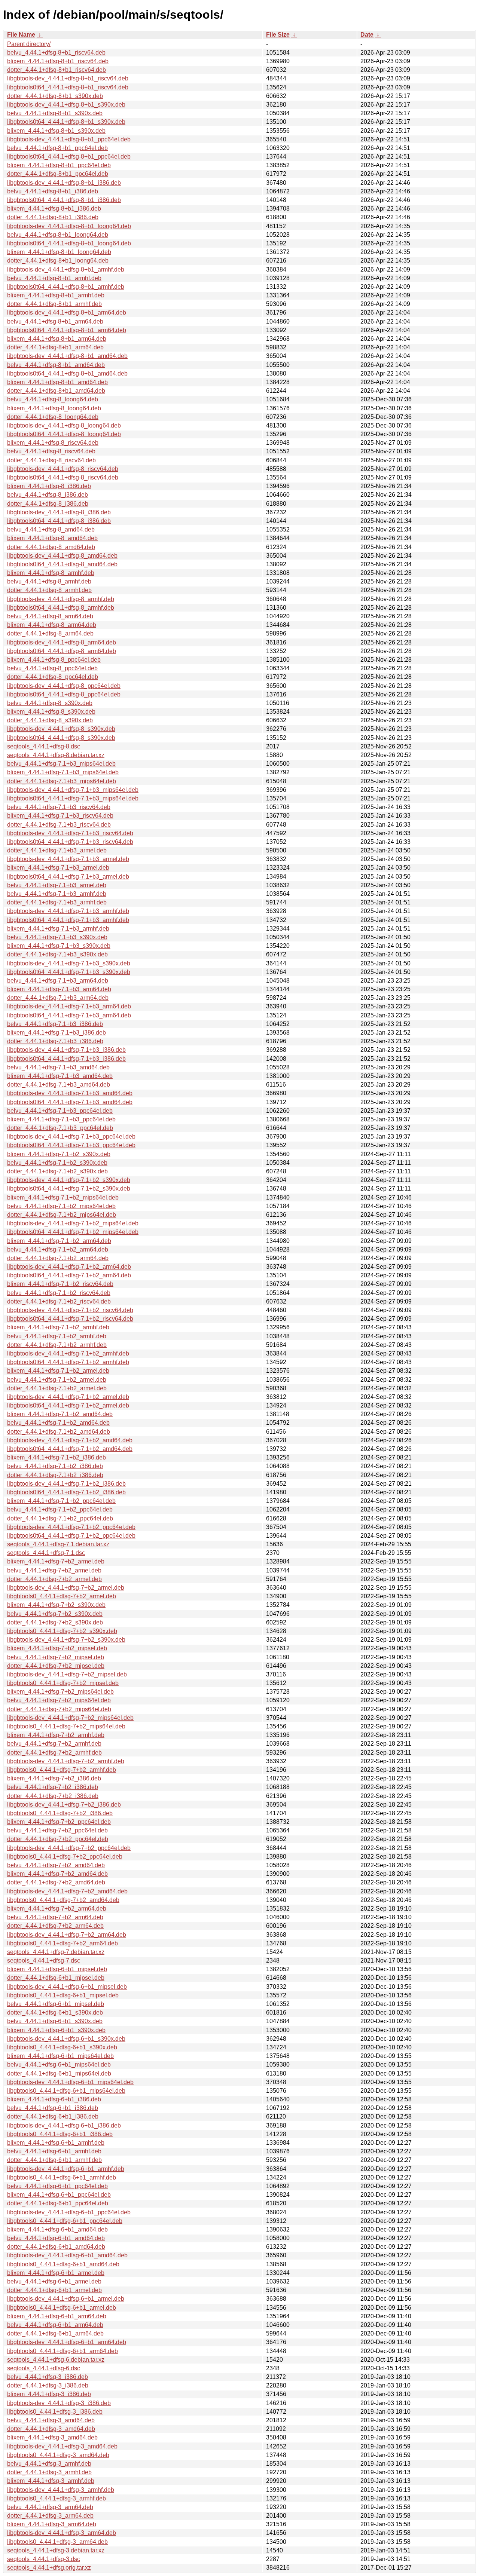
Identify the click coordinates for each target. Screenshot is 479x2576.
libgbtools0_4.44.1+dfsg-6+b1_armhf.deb (62, 2177)
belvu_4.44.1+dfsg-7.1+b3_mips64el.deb (61, 764)
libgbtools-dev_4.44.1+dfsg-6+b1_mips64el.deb (70, 2082)
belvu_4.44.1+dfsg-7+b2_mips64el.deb (59, 1700)
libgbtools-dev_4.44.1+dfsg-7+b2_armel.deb (66, 1588)
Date (367, 35)
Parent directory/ (29, 44)
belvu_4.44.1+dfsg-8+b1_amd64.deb (56, 365)
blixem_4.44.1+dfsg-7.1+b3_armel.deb (58, 868)
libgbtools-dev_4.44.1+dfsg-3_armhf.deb (61, 2490)
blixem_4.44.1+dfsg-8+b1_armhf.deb (56, 295)
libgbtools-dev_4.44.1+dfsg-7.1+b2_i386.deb (66, 1484)
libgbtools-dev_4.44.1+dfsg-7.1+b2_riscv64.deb (70, 1310)
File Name (21, 35)
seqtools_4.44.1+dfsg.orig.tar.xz (49, 2568)
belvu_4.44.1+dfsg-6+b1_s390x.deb (55, 2021)
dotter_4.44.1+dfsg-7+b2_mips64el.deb (59, 1709)
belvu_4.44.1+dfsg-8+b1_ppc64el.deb (57, 148)
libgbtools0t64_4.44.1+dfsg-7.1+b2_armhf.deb (68, 1362)
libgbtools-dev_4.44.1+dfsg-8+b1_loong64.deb (69, 226)
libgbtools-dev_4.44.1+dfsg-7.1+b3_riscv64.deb (70, 833)
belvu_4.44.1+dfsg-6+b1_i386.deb (53, 2108)
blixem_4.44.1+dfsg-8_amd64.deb (52, 538)
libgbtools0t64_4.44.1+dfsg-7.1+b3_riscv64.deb (70, 842)
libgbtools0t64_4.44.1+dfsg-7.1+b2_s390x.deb (69, 1189)
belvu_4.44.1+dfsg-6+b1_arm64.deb (55, 2325)
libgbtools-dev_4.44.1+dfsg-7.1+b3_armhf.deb (68, 911)
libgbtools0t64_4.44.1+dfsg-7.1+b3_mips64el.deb (73, 798)
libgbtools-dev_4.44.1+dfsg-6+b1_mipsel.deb (67, 1987)
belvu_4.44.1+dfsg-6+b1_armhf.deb (54, 2151)
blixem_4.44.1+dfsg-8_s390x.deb (51, 712)
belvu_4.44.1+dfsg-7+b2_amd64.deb (56, 1865)
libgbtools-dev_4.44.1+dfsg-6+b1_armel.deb (66, 2299)
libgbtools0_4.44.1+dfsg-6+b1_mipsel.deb (63, 1995)
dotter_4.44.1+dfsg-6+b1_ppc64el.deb (58, 2203)
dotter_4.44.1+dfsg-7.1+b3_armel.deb (57, 850)
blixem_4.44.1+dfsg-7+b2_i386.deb (54, 1778)
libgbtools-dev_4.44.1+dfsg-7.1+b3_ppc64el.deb (71, 1137)
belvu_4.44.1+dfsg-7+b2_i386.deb (53, 1787)
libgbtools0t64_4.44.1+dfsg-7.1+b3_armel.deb (68, 877)
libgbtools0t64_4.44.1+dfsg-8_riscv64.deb (63, 477)
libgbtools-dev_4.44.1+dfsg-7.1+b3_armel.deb (68, 859)
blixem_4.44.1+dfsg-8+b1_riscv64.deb (58, 61)
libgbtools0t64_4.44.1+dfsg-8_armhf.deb (61, 608)
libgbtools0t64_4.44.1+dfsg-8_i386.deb (59, 521)
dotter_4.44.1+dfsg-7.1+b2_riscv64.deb (59, 1301)
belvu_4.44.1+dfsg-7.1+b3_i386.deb (55, 1024)
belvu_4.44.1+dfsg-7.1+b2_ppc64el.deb (60, 1509)
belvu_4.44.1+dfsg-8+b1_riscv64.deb (56, 53)
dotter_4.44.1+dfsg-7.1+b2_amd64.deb (59, 1432)
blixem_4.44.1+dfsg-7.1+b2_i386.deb (57, 1457)
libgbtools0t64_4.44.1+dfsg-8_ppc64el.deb (64, 694)
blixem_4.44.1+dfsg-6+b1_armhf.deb (56, 2143)
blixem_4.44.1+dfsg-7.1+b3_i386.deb (57, 1033)
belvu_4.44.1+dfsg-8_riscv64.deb (51, 451)
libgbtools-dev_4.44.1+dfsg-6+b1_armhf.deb (66, 2169)
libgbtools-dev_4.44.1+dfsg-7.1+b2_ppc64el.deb (71, 1527)
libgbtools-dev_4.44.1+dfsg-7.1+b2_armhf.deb (68, 1353)
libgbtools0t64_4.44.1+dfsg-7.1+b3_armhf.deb (68, 920)
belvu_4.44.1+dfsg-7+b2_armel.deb (54, 1570)
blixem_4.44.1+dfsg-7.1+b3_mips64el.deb (63, 772)
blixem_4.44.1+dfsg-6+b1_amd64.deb (57, 2229)
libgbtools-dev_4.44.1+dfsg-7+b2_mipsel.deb (67, 1674)
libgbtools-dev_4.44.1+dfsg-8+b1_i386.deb (64, 183)
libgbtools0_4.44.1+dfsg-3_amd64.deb (58, 2455)
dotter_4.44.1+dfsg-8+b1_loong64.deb (58, 261)
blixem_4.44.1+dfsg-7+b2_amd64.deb (57, 1874)
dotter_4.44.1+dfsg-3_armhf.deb (49, 2472)
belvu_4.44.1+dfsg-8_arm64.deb (50, 616)
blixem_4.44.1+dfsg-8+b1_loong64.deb (59, 252)
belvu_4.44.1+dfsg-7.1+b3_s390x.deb (57, 937)
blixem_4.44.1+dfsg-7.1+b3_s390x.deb (59, 946)
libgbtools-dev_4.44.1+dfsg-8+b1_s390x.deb (66, 105)
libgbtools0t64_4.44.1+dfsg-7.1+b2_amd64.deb (70, 1449)
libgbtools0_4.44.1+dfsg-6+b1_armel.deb (62, 2308)
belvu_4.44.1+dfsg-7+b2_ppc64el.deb (57, 1830)
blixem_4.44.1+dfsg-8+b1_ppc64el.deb (59, 165)
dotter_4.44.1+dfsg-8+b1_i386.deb (53, 217)
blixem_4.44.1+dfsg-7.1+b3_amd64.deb (60, 1076)
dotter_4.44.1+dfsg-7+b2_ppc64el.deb (58, 1839)
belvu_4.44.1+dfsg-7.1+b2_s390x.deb (57, 1163)
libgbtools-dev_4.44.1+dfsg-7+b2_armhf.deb (66, 1761)
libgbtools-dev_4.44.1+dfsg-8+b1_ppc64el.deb (69, 139)
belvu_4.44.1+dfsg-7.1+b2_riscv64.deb (59, 1293)
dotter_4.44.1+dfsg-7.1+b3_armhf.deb (57, 902)
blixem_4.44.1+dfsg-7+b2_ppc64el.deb (59, 1822)
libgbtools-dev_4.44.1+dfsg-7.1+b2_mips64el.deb (73, 1223)
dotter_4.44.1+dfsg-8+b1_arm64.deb (55, 347)
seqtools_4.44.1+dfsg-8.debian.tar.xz (56, 755)
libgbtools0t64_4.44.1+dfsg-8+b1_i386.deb (64, 200)
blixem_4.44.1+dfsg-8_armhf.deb (51, 573)
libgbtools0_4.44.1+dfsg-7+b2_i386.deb (60, 1813)
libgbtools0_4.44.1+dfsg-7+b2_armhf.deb (62, 1770)
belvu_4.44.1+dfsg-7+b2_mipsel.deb (56, 1657)
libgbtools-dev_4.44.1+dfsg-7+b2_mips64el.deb (70, 1718)
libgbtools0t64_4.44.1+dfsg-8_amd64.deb (62, 564)
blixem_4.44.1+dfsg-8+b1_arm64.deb (57, 339)
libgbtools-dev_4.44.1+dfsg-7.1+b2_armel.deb (68, 1397)
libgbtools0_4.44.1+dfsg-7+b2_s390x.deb (62, 1631)
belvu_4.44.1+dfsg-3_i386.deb (48, 2377)
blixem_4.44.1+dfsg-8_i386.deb (49, 486)
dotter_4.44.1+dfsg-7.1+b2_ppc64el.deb (60, 1518)
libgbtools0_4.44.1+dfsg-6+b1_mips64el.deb (66, 2091)
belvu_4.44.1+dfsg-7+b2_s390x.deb (55, 1614)
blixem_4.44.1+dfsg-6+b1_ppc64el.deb (59, 2195)
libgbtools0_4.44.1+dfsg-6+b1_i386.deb (60, 2134)
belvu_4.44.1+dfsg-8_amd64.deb (51, 529)
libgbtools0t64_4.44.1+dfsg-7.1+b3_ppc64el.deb (71, 1145)
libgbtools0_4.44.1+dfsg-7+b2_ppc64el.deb (65, 1857)
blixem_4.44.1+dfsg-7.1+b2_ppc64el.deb (61, 1501)
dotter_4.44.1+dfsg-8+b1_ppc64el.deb (58, 174)
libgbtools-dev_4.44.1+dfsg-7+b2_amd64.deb (67, 1891)
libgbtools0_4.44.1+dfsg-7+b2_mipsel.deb (63, 1683)
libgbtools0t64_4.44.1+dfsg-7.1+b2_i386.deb (66, 1492)
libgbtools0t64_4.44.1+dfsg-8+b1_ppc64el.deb (69, 157)
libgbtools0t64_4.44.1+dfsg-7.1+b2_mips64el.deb (73, 1232)
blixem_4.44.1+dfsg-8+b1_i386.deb (54, 209)
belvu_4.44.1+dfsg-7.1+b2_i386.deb (55, 1466)
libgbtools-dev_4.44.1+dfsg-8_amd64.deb (62, 556)
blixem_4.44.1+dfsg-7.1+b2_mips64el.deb (63, 1197)
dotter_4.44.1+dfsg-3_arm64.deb (50, 2516)
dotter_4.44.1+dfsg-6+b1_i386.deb (53, 2116)
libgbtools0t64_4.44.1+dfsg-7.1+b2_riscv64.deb (70, 1319)
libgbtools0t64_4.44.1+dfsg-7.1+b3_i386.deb (66, 1059)
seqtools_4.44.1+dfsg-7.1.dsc (46, 1553)
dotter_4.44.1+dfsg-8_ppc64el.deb (53, 677)
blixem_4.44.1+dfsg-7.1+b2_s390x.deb (59, 1154)
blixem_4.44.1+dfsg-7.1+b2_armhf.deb (58, 1327)
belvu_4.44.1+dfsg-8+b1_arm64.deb (55, 321)
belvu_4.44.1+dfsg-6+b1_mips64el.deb (59, 2065)
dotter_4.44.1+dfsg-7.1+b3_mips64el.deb (62, 781)
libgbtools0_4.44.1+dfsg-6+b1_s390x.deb (62, 2047)
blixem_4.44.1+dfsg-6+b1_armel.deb (56, 2273)
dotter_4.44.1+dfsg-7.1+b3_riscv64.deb (59, 825)
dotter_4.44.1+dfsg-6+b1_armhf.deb (54, 2160)
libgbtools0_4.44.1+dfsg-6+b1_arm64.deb (62, 2351)
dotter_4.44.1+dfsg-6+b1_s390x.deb (55, 2013)
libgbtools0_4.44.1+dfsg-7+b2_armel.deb (62, 1596)
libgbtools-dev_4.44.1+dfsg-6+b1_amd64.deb (67, 2255)
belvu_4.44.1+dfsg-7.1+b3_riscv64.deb (59, 807)
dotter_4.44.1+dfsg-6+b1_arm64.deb (55, 2333)
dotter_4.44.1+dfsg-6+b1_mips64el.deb (59, 2073)
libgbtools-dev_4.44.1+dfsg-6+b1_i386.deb (64, 2125)
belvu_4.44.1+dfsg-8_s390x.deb (50, 703)
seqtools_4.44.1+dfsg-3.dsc (44, 2559)
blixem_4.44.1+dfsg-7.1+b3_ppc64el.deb (61, 1119)
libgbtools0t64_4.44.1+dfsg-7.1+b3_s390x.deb (69, 972)
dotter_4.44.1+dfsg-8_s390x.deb (50, 720)
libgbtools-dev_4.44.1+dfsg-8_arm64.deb (62, 642)
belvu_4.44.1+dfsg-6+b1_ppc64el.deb (57, 2186)
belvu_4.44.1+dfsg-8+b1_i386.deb (53, 191)
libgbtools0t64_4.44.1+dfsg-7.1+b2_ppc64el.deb (71, 1536)
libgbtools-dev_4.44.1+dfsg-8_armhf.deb (61, 599)
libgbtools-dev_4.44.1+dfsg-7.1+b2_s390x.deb (69, 1180)
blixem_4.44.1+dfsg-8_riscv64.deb (53, 443)
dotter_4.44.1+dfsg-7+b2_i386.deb (53, 1796)
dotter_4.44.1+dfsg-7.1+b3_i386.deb (55, 1041)
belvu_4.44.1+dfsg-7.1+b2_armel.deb (57, 1380)
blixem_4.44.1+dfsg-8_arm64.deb (52, 625)
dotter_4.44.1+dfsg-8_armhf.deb (49, 590)
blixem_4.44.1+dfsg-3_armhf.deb (51, 2481)
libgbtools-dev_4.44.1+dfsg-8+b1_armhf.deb (66, 269)
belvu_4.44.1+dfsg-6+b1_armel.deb (54, 2281)
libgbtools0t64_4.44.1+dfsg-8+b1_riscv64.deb (68, 87)
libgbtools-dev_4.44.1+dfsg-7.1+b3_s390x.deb (69, 963)
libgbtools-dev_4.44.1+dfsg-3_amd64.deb (62, 2446)
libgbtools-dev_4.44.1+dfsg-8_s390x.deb (61, 729)
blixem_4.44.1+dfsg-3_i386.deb (49, 2394)
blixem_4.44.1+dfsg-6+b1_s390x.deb (56, 2030)
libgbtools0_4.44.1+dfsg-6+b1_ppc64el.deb (65, 2221)
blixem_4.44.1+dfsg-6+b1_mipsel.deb (57, 1969)
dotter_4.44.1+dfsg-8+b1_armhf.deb (54, 304)
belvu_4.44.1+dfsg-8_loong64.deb (53, 399)
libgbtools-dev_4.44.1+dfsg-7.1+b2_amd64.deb (70, 1440)
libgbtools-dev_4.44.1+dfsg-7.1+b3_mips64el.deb (73, 790)
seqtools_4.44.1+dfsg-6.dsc (44, 2368)
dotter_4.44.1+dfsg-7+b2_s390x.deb (55, 1622)
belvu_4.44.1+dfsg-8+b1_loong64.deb (58, 235)
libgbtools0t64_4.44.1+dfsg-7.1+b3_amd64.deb (70, 1102)
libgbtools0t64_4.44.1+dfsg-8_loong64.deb (64, 434)
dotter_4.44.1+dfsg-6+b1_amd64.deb (56, 2247)
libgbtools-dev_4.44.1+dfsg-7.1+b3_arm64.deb (69, 1006)
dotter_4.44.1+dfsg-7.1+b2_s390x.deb (57, 1171)
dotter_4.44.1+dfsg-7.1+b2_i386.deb (55, 1475)
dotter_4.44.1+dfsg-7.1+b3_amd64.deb (59, 1085)
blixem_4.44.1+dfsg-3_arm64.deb (52, 2524)
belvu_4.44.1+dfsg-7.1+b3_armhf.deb (57, 894)
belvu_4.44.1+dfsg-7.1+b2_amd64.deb (58, 1423)
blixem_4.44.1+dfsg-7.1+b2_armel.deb (58, 1371)
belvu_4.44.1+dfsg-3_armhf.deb (49, 2464)
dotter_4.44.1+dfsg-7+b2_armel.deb (54, 1579)
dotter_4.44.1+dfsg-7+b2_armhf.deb (54, 1753)
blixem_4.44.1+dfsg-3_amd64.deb (52, 2437)
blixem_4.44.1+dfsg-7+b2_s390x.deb (56, 1605)
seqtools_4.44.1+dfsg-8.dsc (44, 746)
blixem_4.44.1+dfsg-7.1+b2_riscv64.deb (60, 1284)
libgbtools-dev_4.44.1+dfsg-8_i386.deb (59, 512)
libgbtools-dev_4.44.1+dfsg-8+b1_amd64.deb (67, 356)
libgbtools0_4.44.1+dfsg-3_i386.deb (55, 2412)
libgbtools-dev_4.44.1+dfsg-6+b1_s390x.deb (66, 2039)
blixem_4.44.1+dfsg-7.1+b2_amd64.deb (60, 1414)
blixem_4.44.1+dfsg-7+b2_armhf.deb (56, 1735)
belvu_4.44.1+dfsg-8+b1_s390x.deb (55, 113)
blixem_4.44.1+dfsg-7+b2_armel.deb (56, 1561)
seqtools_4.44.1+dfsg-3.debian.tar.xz (56, 2550)
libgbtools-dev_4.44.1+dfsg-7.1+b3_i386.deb (66, 1050)
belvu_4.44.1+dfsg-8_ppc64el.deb (52, 668)
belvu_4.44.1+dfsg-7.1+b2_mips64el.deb (61, 1206)
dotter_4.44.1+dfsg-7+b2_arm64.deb (55, 1926)
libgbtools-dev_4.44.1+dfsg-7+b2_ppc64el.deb (69, 1848)
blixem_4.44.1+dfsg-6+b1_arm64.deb (57, 2316)
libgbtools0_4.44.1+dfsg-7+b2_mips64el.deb (66, 1726)
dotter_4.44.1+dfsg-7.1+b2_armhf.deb (57, 1345)
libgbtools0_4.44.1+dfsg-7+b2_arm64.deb (62, 1943)
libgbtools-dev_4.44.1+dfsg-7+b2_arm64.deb (67, 1935)
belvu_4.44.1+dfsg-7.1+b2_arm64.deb (58, 1249)
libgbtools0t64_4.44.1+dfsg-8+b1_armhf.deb (66, 287)
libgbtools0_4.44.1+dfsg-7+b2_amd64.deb (63, 1900)
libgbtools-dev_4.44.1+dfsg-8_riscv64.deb (63, 469)
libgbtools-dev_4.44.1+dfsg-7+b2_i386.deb (64, 1805)
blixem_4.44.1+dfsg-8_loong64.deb (54, 408)
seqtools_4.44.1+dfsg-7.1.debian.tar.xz (58, 1544)
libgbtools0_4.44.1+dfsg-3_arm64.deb (57, 2542)
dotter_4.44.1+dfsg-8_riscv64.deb (51, 460)
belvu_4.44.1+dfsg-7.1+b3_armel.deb (57, 885)
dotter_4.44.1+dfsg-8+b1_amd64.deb (56, 391)
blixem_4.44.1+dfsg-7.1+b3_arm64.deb (59, 989)
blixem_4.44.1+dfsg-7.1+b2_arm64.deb (59, 1241)
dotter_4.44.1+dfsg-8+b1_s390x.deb (55, 96)
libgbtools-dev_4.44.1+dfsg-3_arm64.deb (62, 2533)
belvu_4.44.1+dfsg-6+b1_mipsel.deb (56, 2004)
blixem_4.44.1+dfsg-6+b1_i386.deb (54, 2099)
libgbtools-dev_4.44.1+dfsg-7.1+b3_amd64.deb (70, 1093)
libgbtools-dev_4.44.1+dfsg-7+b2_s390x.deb (66, 1640)
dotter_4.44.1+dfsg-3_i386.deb (48, 2385)
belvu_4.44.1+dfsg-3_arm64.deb (50, 2507)
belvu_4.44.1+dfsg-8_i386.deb (48, 495)
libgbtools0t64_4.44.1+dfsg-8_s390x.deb (61, 738)
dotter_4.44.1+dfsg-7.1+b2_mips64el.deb (62, 1215)
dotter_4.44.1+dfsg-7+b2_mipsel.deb (56, 1666)
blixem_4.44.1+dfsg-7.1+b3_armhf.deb (58, 929)
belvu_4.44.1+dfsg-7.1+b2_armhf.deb (57, 1336)
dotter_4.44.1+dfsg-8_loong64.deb (53, 417)
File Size (278, 35)
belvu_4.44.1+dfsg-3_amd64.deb (51, 2420)
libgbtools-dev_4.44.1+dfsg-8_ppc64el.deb (64, 686)
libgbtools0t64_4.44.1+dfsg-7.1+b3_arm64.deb (69, 1015)
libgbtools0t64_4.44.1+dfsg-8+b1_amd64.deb (67, 373)
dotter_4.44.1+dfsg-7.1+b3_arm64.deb (58, 998)
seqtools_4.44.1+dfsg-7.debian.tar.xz (56, 1952)
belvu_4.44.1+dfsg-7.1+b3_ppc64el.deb (60, 1111)
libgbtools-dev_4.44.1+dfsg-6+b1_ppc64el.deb (69, 2212)
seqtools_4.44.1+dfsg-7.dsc (44, 1961)
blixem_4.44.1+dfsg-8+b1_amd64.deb (57, 382)
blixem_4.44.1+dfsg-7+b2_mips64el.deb (60, 1692)
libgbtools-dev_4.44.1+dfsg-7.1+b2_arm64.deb (69, 1267)
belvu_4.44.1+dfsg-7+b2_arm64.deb (55, 1917)
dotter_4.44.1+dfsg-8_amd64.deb (51, 547)
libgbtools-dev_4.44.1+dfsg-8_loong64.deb (64, 425)
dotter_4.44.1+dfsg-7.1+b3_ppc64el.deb (60, 1128)
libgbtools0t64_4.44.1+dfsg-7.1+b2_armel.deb (68, 1405)
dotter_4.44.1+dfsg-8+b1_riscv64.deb (57, 70)
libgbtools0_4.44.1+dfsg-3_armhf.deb (57, 2498)
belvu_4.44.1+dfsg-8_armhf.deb (49, 581)
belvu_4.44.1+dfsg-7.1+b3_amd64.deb (58, 1067)
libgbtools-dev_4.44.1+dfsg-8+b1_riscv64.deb (68, 78)
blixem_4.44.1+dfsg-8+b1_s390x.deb (56, 131)
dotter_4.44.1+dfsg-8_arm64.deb (50, 633)
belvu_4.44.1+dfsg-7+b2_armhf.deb (54, 1744)
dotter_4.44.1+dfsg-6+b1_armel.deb (54, 2290)
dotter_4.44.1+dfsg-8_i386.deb (48, 504)
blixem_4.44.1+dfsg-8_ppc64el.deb (54, 660)
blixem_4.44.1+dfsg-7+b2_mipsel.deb (57, 1648)
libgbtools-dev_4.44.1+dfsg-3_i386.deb (59, 2403)
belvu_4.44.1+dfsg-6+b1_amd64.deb (56, 2238)
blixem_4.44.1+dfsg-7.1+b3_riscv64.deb (60, 816)
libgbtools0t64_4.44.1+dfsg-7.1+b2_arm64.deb (69, 1275)
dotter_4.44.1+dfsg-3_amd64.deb (51, 2429)
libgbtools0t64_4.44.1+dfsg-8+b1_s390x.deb (66, 122)
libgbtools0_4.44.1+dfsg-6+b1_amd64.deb (63, 2264)
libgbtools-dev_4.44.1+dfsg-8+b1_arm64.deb (67, 313)
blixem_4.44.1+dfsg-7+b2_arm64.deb (57, 1909)
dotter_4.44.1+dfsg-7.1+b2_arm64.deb (58, 1258)
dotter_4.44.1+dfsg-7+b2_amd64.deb (56, 1882)
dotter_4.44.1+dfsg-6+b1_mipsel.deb (56, 1978)
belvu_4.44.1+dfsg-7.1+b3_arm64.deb (58, 981)
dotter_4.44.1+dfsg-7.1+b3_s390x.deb (57, 954)
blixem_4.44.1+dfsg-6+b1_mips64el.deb (60, 2056)
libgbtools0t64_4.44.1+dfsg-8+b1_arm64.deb (67, 330)
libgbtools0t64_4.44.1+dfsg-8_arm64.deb (62, 651)
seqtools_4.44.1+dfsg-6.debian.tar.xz (56, 2360)
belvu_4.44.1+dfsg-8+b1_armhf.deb (54, 278)
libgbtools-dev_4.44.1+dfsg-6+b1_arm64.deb (67, 2342)
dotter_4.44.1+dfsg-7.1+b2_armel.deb (57, 1388)
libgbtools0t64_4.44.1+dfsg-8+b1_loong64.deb (69, 243)
